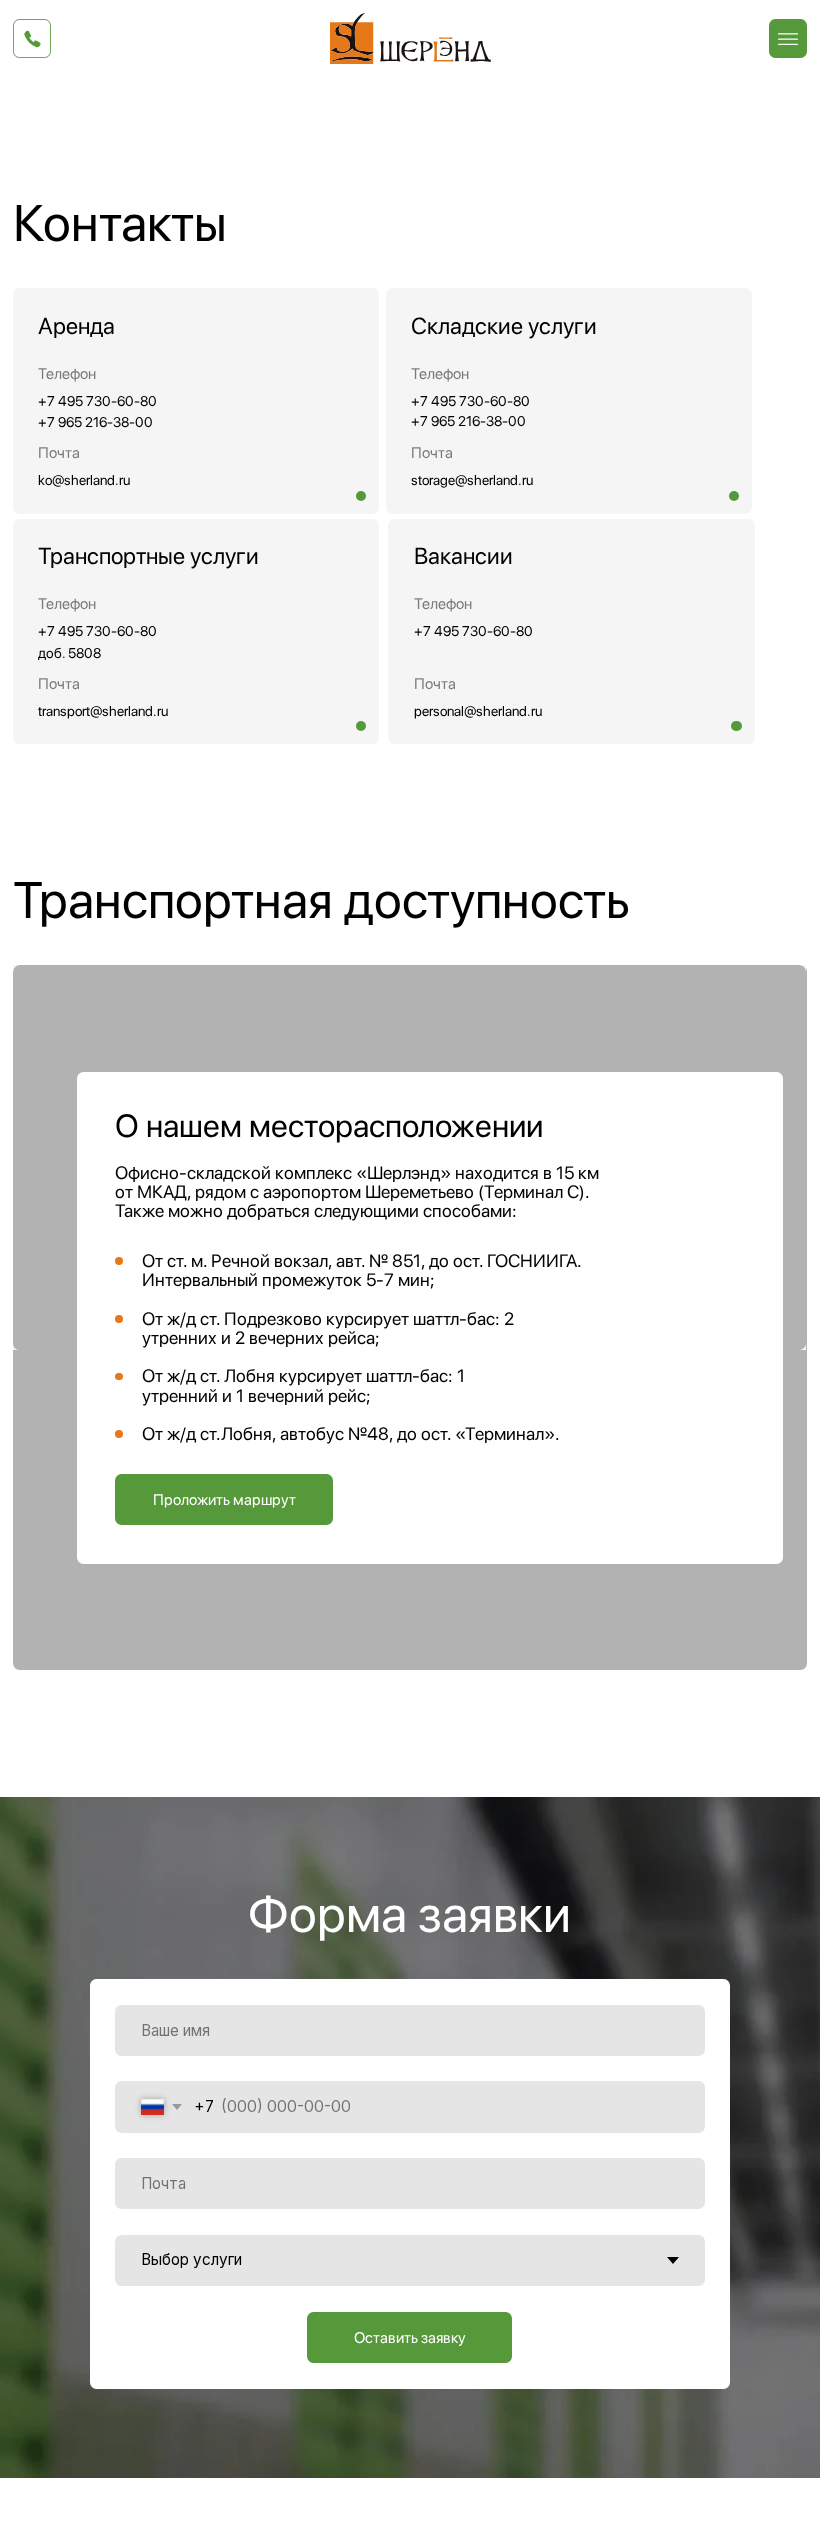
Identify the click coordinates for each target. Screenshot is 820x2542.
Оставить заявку (410, 2337)
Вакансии (463, 556)
